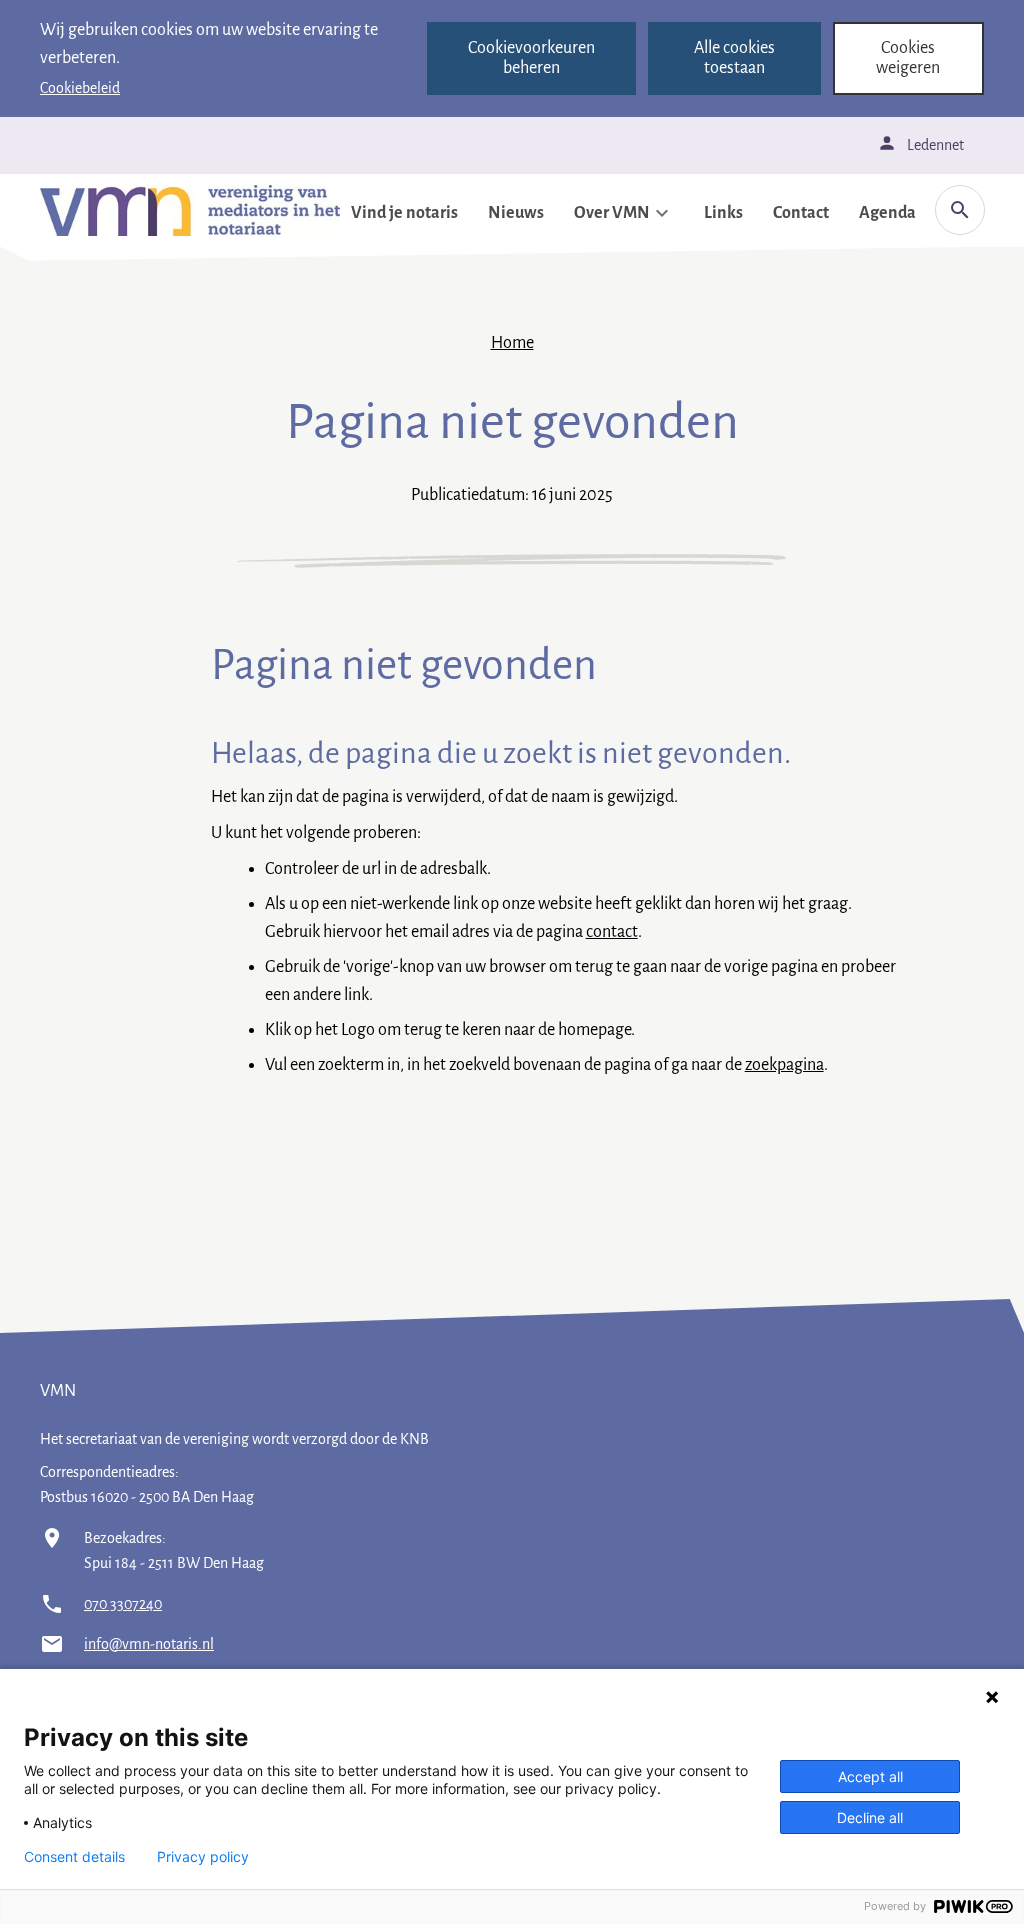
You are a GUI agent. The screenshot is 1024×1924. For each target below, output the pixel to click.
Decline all (870, 1817)
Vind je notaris (404, 213)
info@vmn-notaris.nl (149, 1644)
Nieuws (516, 213)
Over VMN (612, 213)
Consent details (74, 1857)
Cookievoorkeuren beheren (531, 58)
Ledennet (935, 145)
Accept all (870, 1776)
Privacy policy (203, 1857)
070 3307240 (123, 1604)
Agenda (887, 213)
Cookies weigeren (908, 58)
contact (612, 932)
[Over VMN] (662, 213)
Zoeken (960, 210)
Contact (801, 213)
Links (723, 213)
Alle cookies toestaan (734, 58)
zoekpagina (784, 1065)
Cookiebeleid (80, 88)
